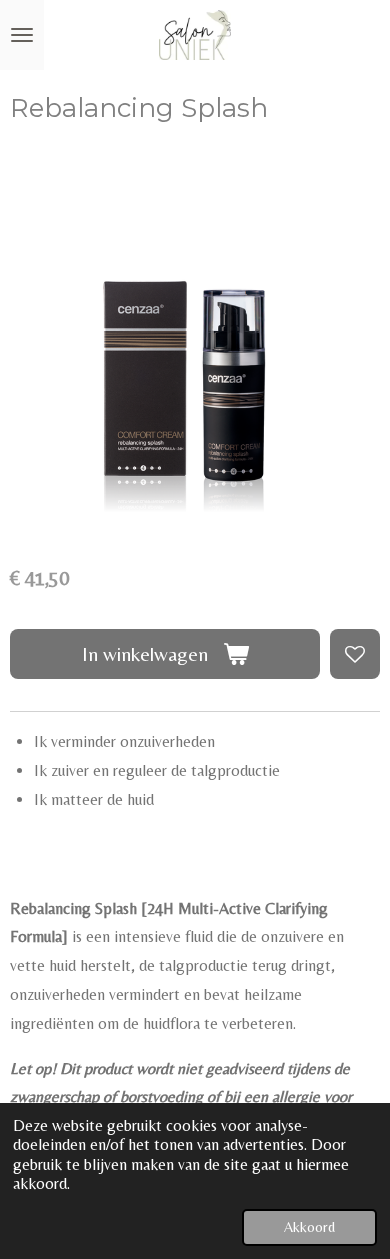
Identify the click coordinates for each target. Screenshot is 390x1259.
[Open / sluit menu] (22, 35)
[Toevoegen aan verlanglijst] (355, 654)
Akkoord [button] (309, 1227)
